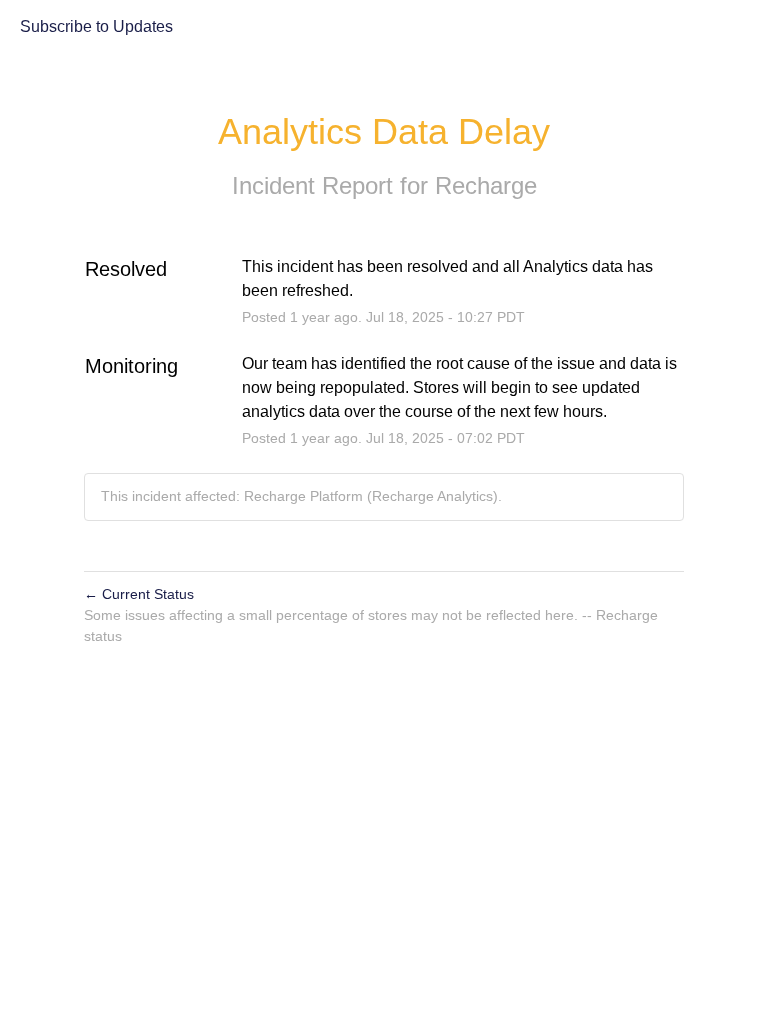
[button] (96, 28)
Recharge (486, 185)
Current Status (139, 594)
